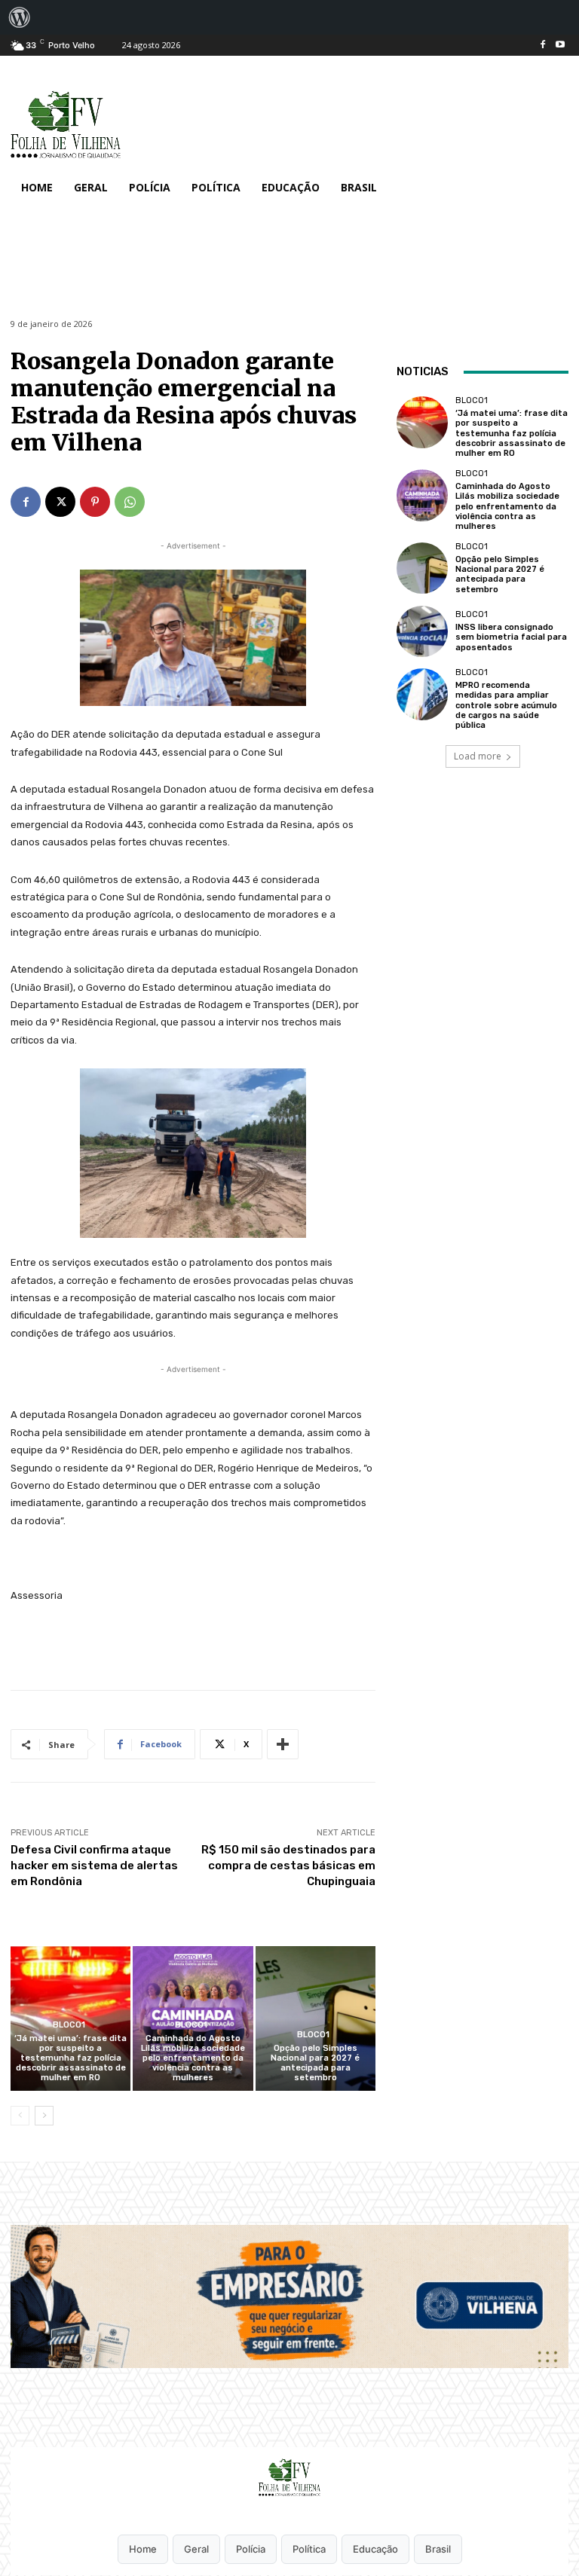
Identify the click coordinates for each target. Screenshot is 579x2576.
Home (143, 2549)
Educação (375, 2549)
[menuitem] (20, 17)
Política (309, 2549)
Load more (478, 756)
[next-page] (44, 2116)
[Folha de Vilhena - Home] (289, 2477)
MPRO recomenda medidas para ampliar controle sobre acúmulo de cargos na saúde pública (506, 705)
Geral (196, 2549)
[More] (283, 1744)
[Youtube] (560, 46)
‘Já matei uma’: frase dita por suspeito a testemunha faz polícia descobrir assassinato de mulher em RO (70, 2058)
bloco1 (69, 2025)
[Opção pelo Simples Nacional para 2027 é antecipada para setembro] (316, 2018)
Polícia (251, 2549)
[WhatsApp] (130, 502)
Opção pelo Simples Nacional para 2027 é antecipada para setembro (315, 2063)
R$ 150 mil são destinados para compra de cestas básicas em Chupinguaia (288, 1866)
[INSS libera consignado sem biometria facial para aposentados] (422, 631)
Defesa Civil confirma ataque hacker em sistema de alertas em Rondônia (94, 1866)
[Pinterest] (95, 502)
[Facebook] (542, 46)
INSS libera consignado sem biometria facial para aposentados (511, 637)
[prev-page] (20, 2116)
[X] (60, 502)
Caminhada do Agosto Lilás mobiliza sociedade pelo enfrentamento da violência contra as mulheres (193, 2058)
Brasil (438, 2549)
